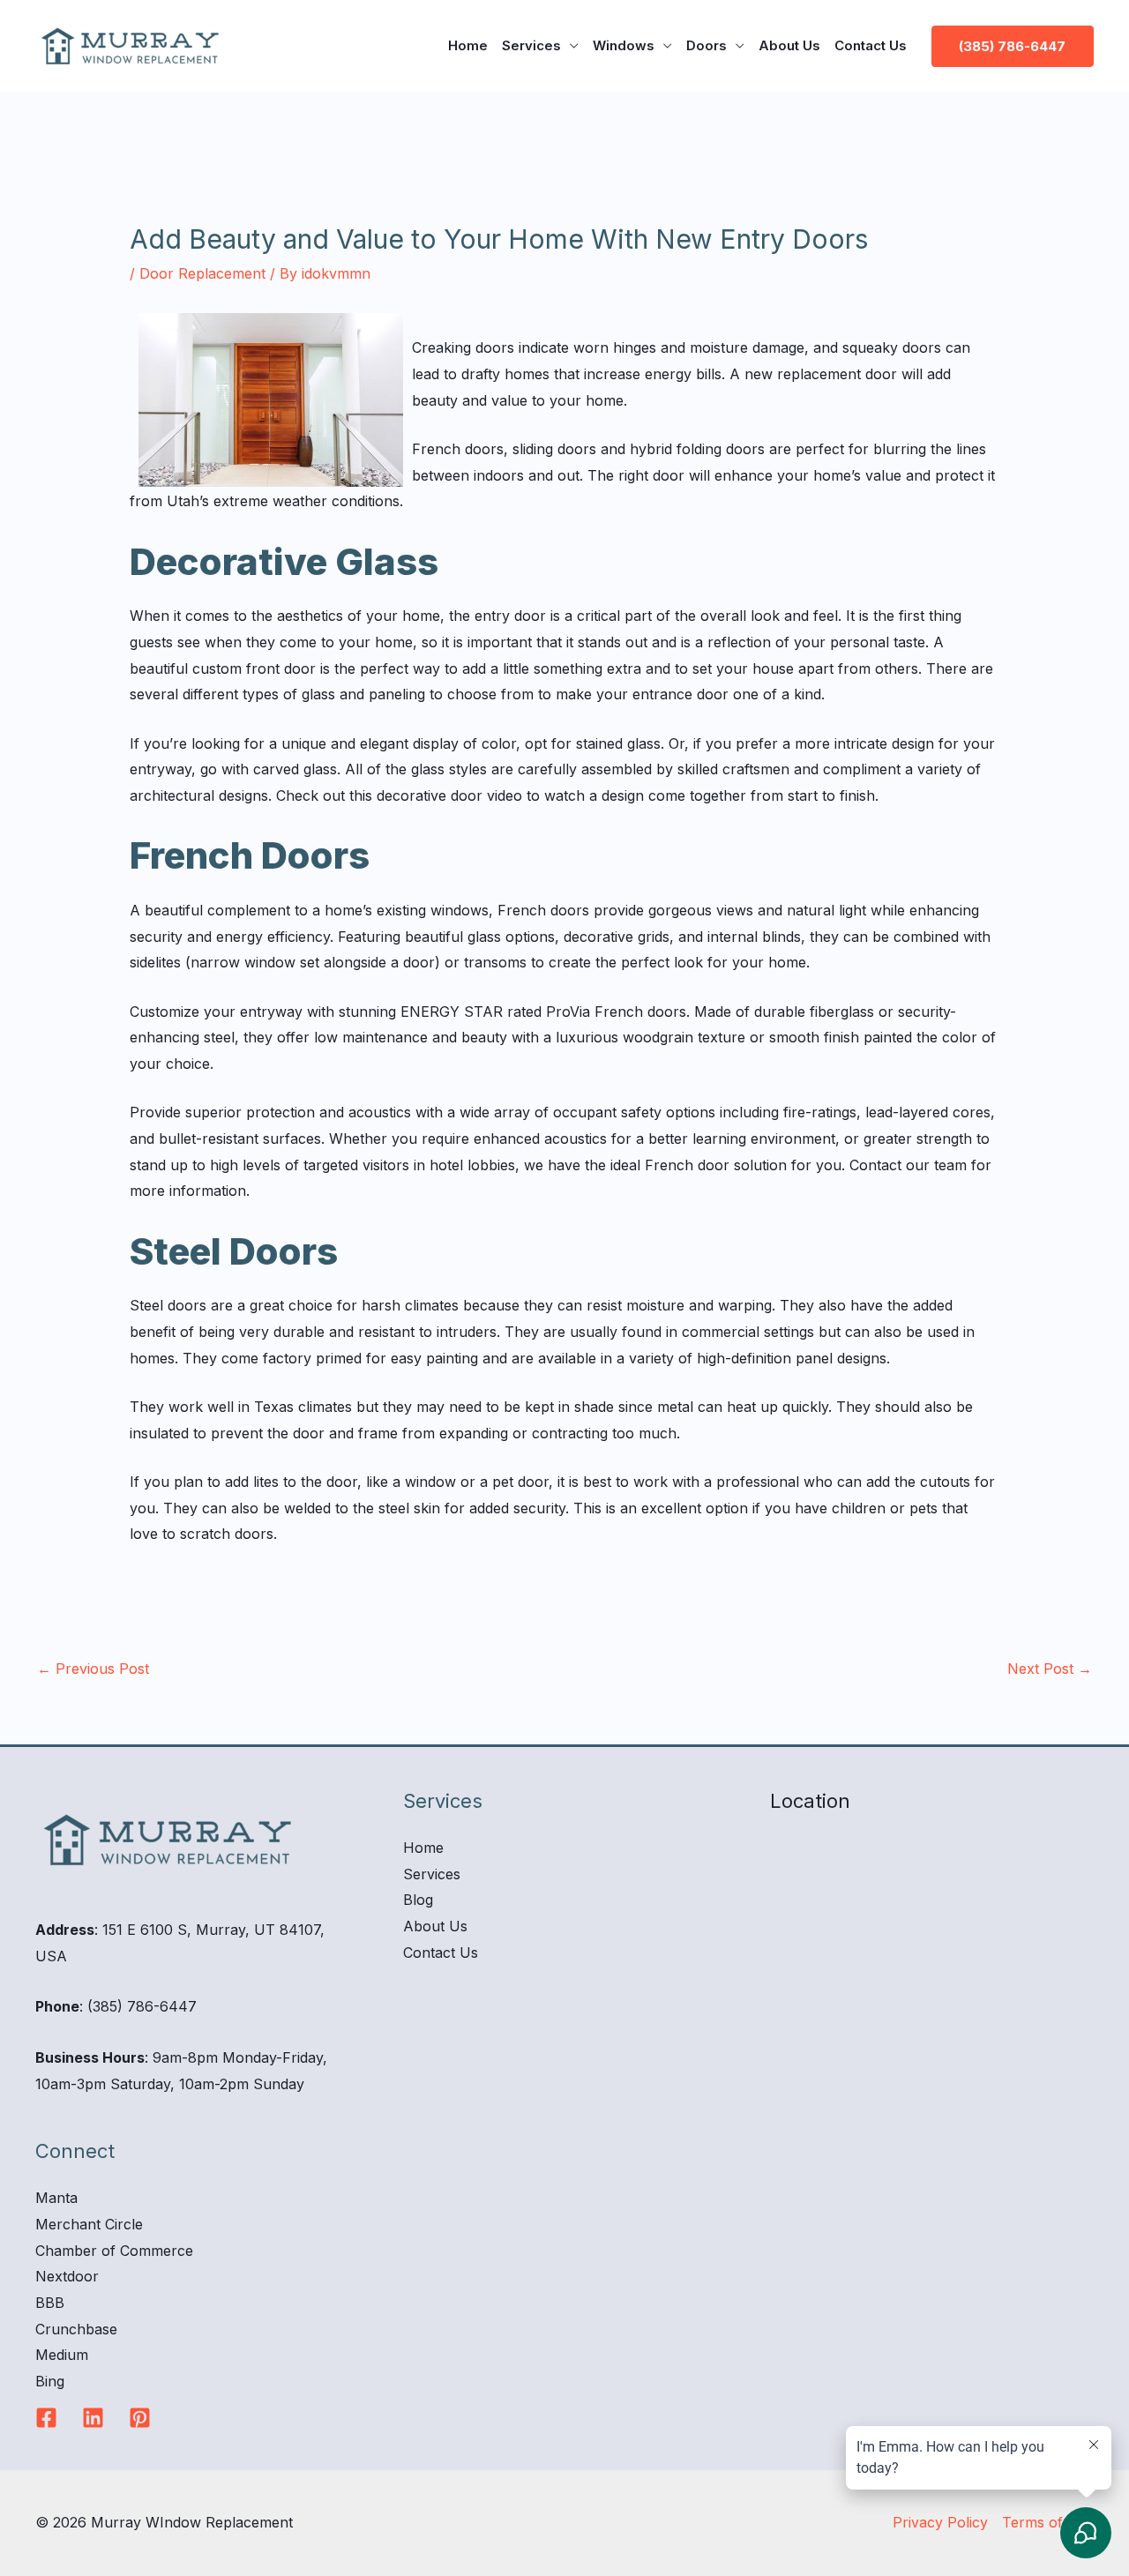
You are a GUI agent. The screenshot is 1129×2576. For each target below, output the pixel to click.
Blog (418, 1900)
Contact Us (871, 45)
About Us (789, 45)
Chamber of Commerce (114, 2251)
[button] (1013, 46)
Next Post (1050, 1669)
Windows (624, 45)
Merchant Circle (89, 2224)
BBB (50, 2303)
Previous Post (93, 1669)
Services (531, 45)
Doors (707, 45)
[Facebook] (46, 2418)
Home (468, 45)
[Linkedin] (93, 2418)
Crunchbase (76, 2329)
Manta (56, 2198)
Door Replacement (202, 273)
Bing (50, 2381)
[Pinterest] (140, 2418)
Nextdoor (67, 2276)
